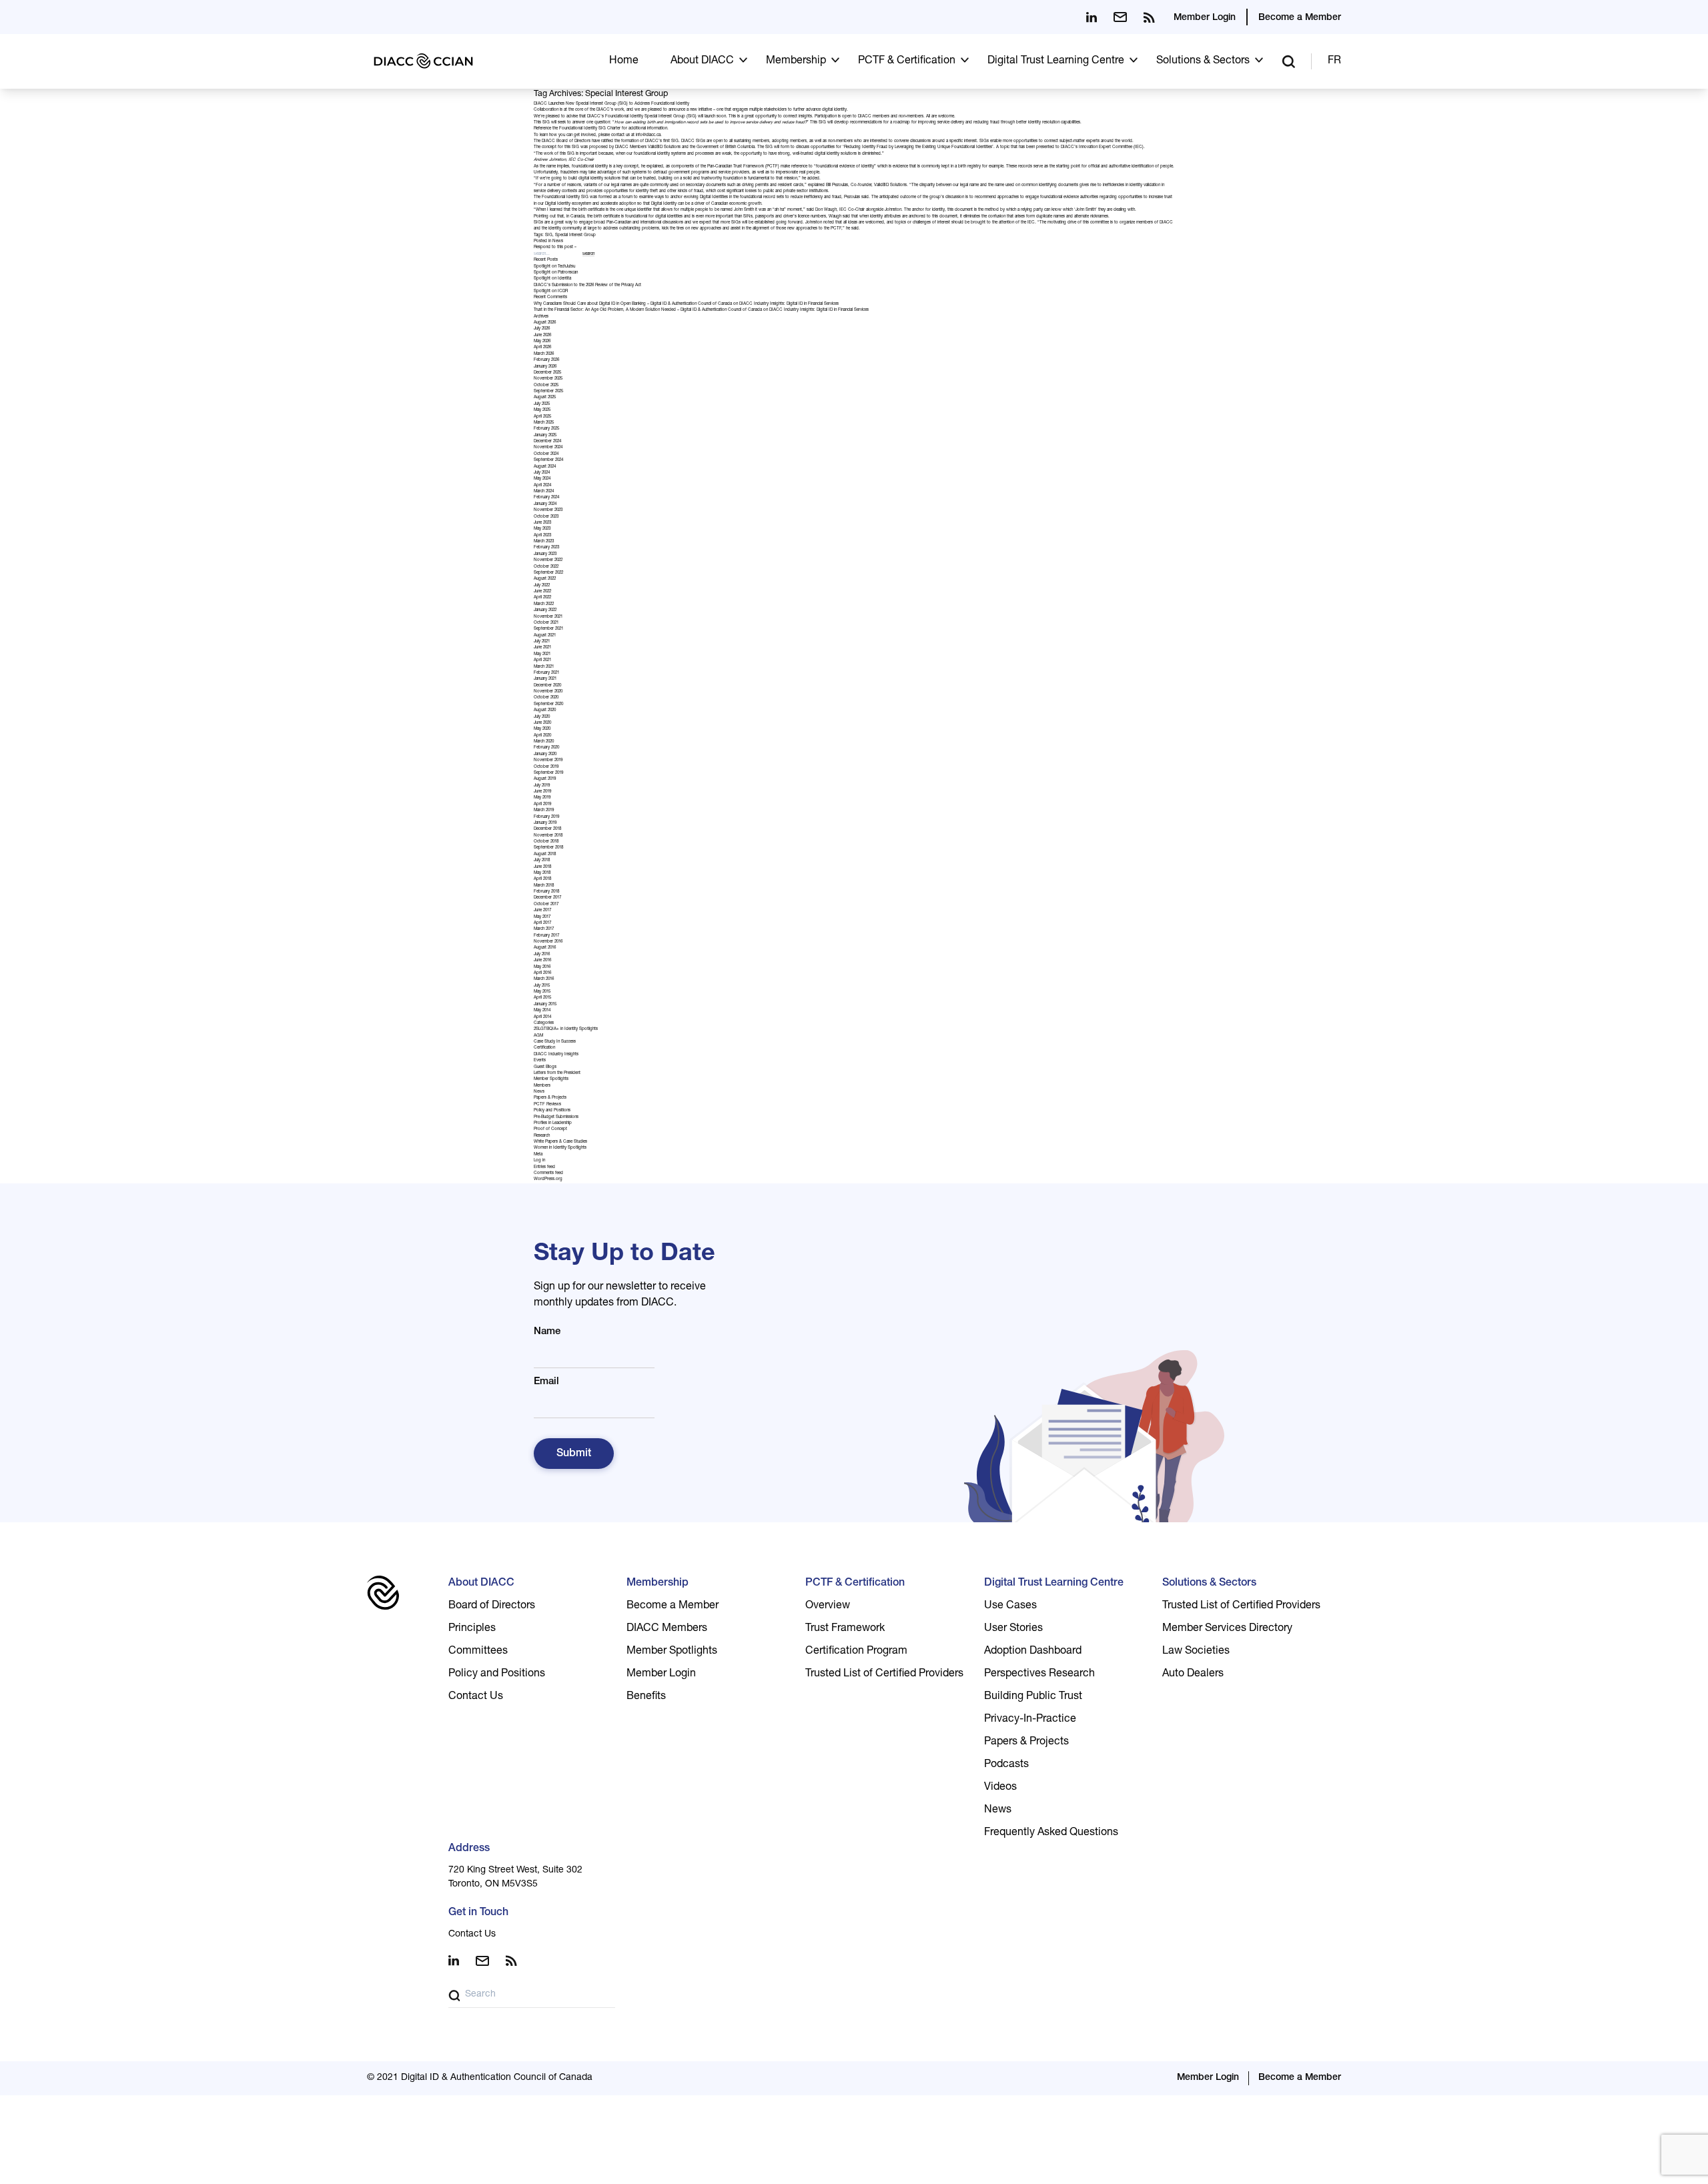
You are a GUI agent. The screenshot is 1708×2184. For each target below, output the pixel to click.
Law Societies (1196, 1652)
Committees (478, 1652)
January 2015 (545, 1005)
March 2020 (544, 742)
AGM (538, 1036)
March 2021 (544, 667)
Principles (472, 1629)
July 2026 (542, 329)
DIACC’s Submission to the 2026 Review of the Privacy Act (587, 286)
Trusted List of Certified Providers (884, 1674)
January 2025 (545, 436)
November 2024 (548, 448)
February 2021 (546, 673)
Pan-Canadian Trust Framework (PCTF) (743, 167)
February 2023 (546, 548)
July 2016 (542, 955)
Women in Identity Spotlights (560, 1148)
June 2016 (542, 961)
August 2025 (545, 398)
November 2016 (548, 942)
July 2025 (542, 404)
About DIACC (702, 61)
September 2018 (548, 848)
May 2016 (542, 967)
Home (624, 61)
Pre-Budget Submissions (556, 1117)
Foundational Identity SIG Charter (590, 129)
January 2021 (545, 679)
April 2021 (542, 660)
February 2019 (546, 817)
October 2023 (546, 517)
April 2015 (542, 998)
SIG (549, 235)
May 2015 (542, 992)
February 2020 (546, 748)
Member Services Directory (1227, 1629)
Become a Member (1300, 18)
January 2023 (545, 554)
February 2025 (546, 429)
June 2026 (542, 336)
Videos (1000, 1788)
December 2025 (547, 373)
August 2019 (545, 779)
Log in (539, 1161)
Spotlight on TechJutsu (554, 267)
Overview (828, 1606)
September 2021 (548, 629)
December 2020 (547, 686)
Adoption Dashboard (1033, 1652)
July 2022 (542, 586)
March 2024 (544, 492)
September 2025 (548, 392)
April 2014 (542, 1017)
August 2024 (545, 467)
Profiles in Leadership (553, 1123)
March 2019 (544, 810)
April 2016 (542, 973)
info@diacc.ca (648, 135)
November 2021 (548, 617)
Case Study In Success (555, 1042)
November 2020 (548, 692)
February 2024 (546, 498)
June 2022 (542, 592)
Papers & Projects (550, 1098)
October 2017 (546, 905)
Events (540, 1061)
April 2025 (542, 417)
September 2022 (548, 573)
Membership (796, 61)
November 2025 (548, 379)
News (558, 241)
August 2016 (545, 948)
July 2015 (542, 986)
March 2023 (544, 542)
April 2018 (542, 879)
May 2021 (542, 654)
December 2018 (547, 829)
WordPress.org (548, 1179)
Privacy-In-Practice (1030, 1720)
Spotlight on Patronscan (556, 273)
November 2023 (548, 510)
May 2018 (542, 873)
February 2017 (546, 936)
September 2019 (548, 773)
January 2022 (545, 610)
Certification (544, 1048)
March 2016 (544, 979)
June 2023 (542, 523)
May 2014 (542, 1011)
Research (542, 1136)
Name (547, 1332)
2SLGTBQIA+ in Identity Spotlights (566, 1029)
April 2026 (542, 348)
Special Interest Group (575, 235)
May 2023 (542, 529)
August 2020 (545, 710)
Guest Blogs (545, 1067)
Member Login (1205, 18)
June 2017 (542, 911)
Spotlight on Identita (552, 279)
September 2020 (548, 704)
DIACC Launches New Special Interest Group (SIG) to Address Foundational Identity (611, 104)
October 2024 (546, 454)
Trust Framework (845, 1629)
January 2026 (545, 367)
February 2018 (546, 892)
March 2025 (544, 423)
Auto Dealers (1193, 1674)
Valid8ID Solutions (664, 147)
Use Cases (1010, 1606)
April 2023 (542, 536)
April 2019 (542, 804)
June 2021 (542, 648)
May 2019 (542, 798)
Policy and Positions (552, 1111)
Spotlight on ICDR (551, 292)
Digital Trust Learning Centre (1056, 61)
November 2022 (548, 560)
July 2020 (542, 717)
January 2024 (545, 504)
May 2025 (542, 410)
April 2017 (542, 923)
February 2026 (546, 360)
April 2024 (542, 486)
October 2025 (546, 386)
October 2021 (546, 623)
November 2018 (548, 836)
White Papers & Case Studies (560, 1142)
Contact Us (476, 1697)
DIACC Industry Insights (556, 1055)
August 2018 (545, 855)
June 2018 (542, 867)
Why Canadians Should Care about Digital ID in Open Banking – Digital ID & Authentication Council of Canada (633, 304)
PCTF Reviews (547, 1105)
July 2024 (542, 473)
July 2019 (542, 786)
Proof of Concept (550, 1129)
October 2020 (546, 698)
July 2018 (542, 861)
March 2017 (544, 929)
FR (1334, 61)
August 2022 (545, 579)
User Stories (1013, 1629)
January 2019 (545, 823)
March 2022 (544, 604)
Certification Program (856, 1652)
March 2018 (544, 886)
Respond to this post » (555, 247)
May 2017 (542, 917)
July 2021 (542, 642)
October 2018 (546, 842)
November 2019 (548, 760)
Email (546, 1382)
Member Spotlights (551, 1079)
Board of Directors (492, 1606)
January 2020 (545, 754)
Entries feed (544, 1167)
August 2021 (545, 636)
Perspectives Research (1039, 1674)
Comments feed (548, 1173)
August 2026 (545, 323)
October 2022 (546, 567)
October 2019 (546, 767)
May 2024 (542, 479)
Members (542, 1086)
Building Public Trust (1033, 1697)
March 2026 (544, 354)
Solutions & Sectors (1203, 61)
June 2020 (542, 723)
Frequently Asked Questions (1051, 1833)
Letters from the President (557, 1073)
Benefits (646, 1697)
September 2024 (548, 460)
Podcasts (1006, 1765)
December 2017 (547, 898)
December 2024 (547, 442)
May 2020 (542, 729)
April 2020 (542, 736)
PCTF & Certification (907, 61)
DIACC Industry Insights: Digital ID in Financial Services (789, 304)
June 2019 (542, 792)
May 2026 (542, 342)
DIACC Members (667, 1629)
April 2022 (542, 598)
